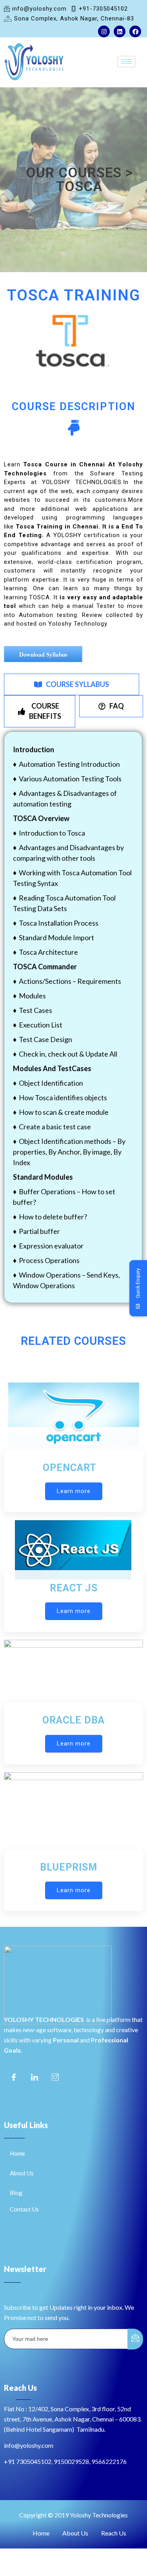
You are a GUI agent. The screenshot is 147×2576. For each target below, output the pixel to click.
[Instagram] (104, 31)
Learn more (74, 1491)
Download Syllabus (43, 654)
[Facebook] (135, 31)
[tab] (72, 685)
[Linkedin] (120, 31)
